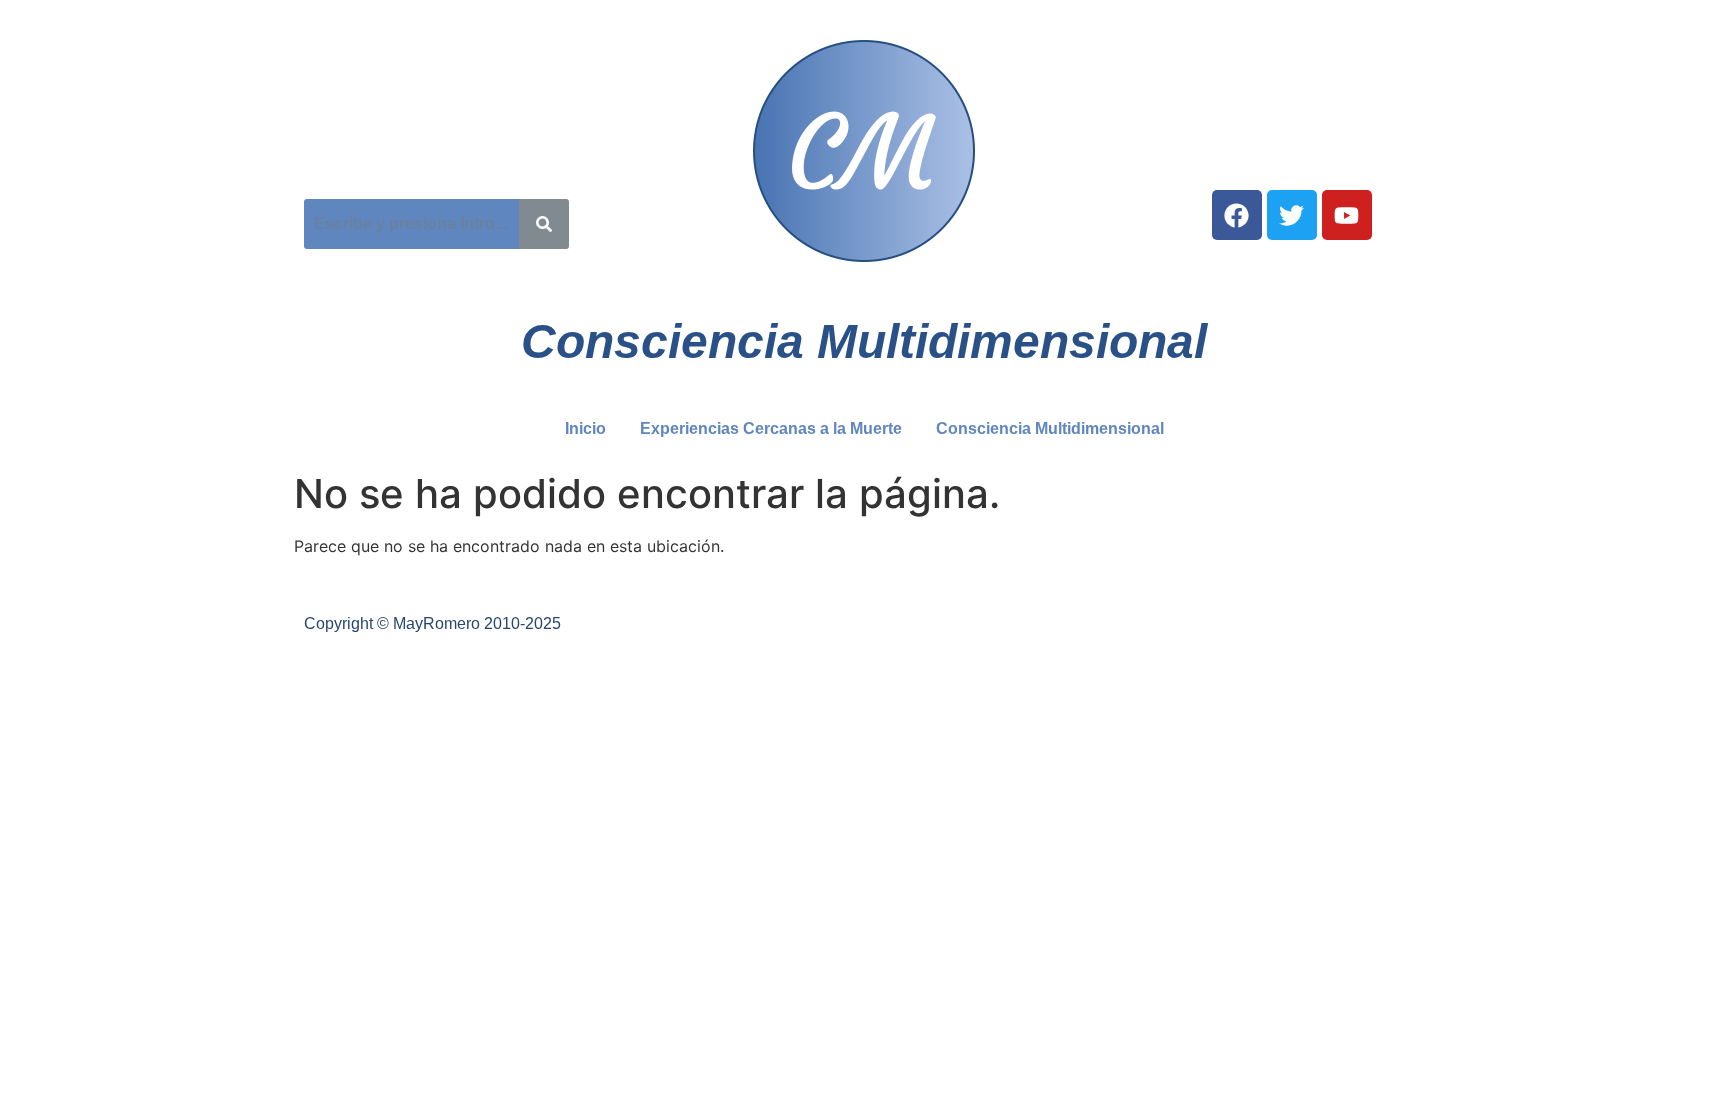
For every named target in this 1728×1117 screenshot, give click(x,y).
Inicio (585, 428)
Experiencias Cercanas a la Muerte (771, 428)
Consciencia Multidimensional (1050, 428)
